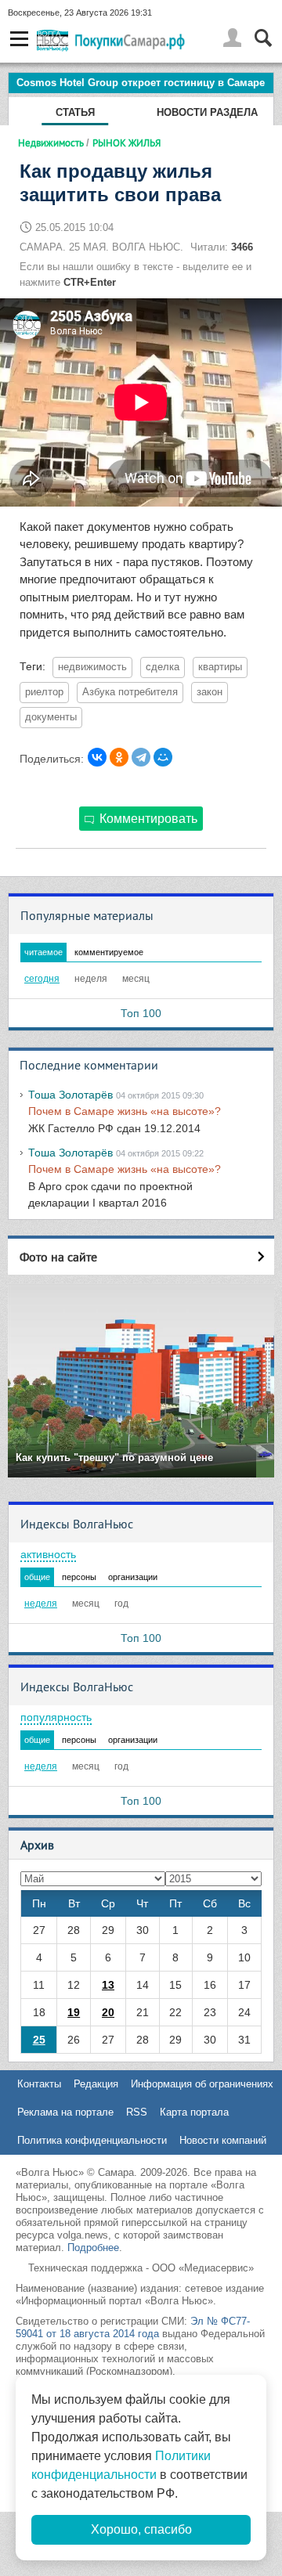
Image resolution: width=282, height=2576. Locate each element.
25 (39, 2040)
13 (108, 1985)
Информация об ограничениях (202, 2084)
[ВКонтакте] (97, 757)
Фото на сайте (58, 1257)
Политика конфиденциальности (92, 2140)
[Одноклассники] (119, 757)
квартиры (220, 667)
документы (51, 717)
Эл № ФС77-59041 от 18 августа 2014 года (133, 2327)
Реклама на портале (65, 2112)
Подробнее (93, 2248)
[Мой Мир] (163, 757)
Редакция (96, 2084)
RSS (137, 2112)
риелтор (44, 692)
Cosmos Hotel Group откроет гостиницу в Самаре (141, 83)
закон (210, 692)
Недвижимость (51, 143)
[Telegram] (141, 757)
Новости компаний (223, 2140)
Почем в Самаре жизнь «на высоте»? (125, 1111)
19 (74, 2012)
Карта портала (194, 2112)
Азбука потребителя (130, 692)
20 (108, 2012)
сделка (163, 667)
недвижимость (92, 667)
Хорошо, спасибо (141, 2529)
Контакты (39, 2084)
